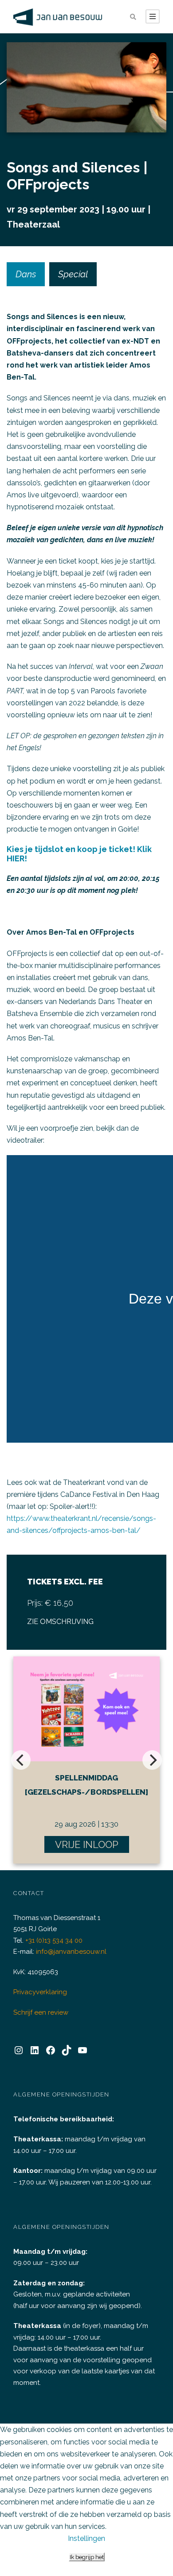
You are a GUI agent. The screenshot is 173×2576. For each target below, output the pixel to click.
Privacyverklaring (40, 1992)
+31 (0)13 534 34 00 (54, 1940)
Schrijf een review (41, 2012)
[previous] (21, 1760)
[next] (152, 1760)
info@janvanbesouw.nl (71, 1952)
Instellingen (86, 2538)
